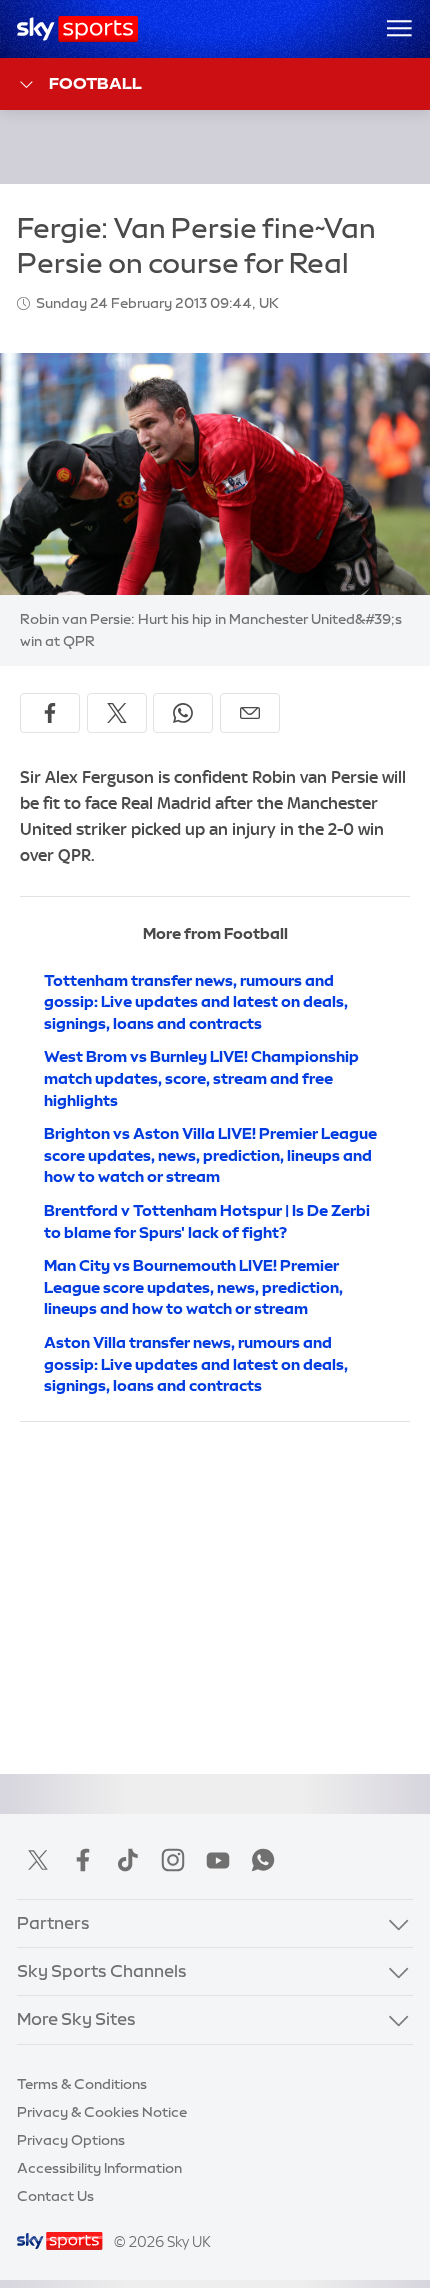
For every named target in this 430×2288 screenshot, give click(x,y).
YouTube (218, 1860)
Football (95, 83)
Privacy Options (71, 2140)
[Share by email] (250, 713)
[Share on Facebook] (50, 713)
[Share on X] (117, 713)
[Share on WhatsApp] (183, 713)
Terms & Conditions (82, 2084)
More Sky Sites (76, 2019)
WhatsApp (263, 1860)
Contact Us (55, 2196)
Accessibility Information (99, 2168)
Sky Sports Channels (102, 1971)
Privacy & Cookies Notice (102, 2112)
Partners (53, 1923)
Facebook (83, 1860)
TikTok (128, 1860)
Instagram (173, 1860)
